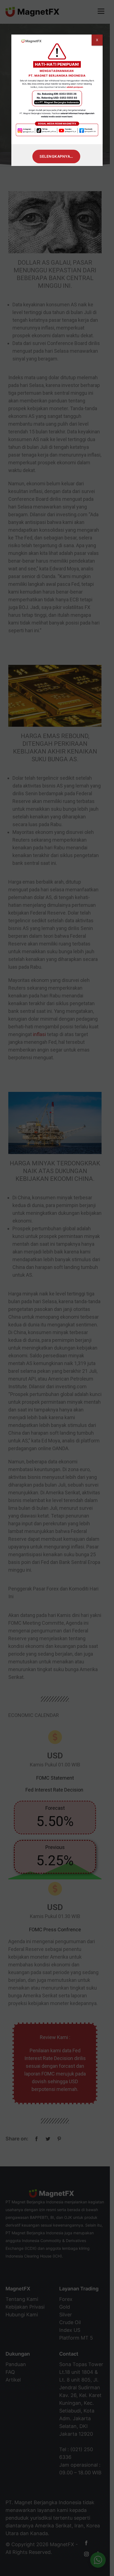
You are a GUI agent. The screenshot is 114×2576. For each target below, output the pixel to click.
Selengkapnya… (56, 156)
